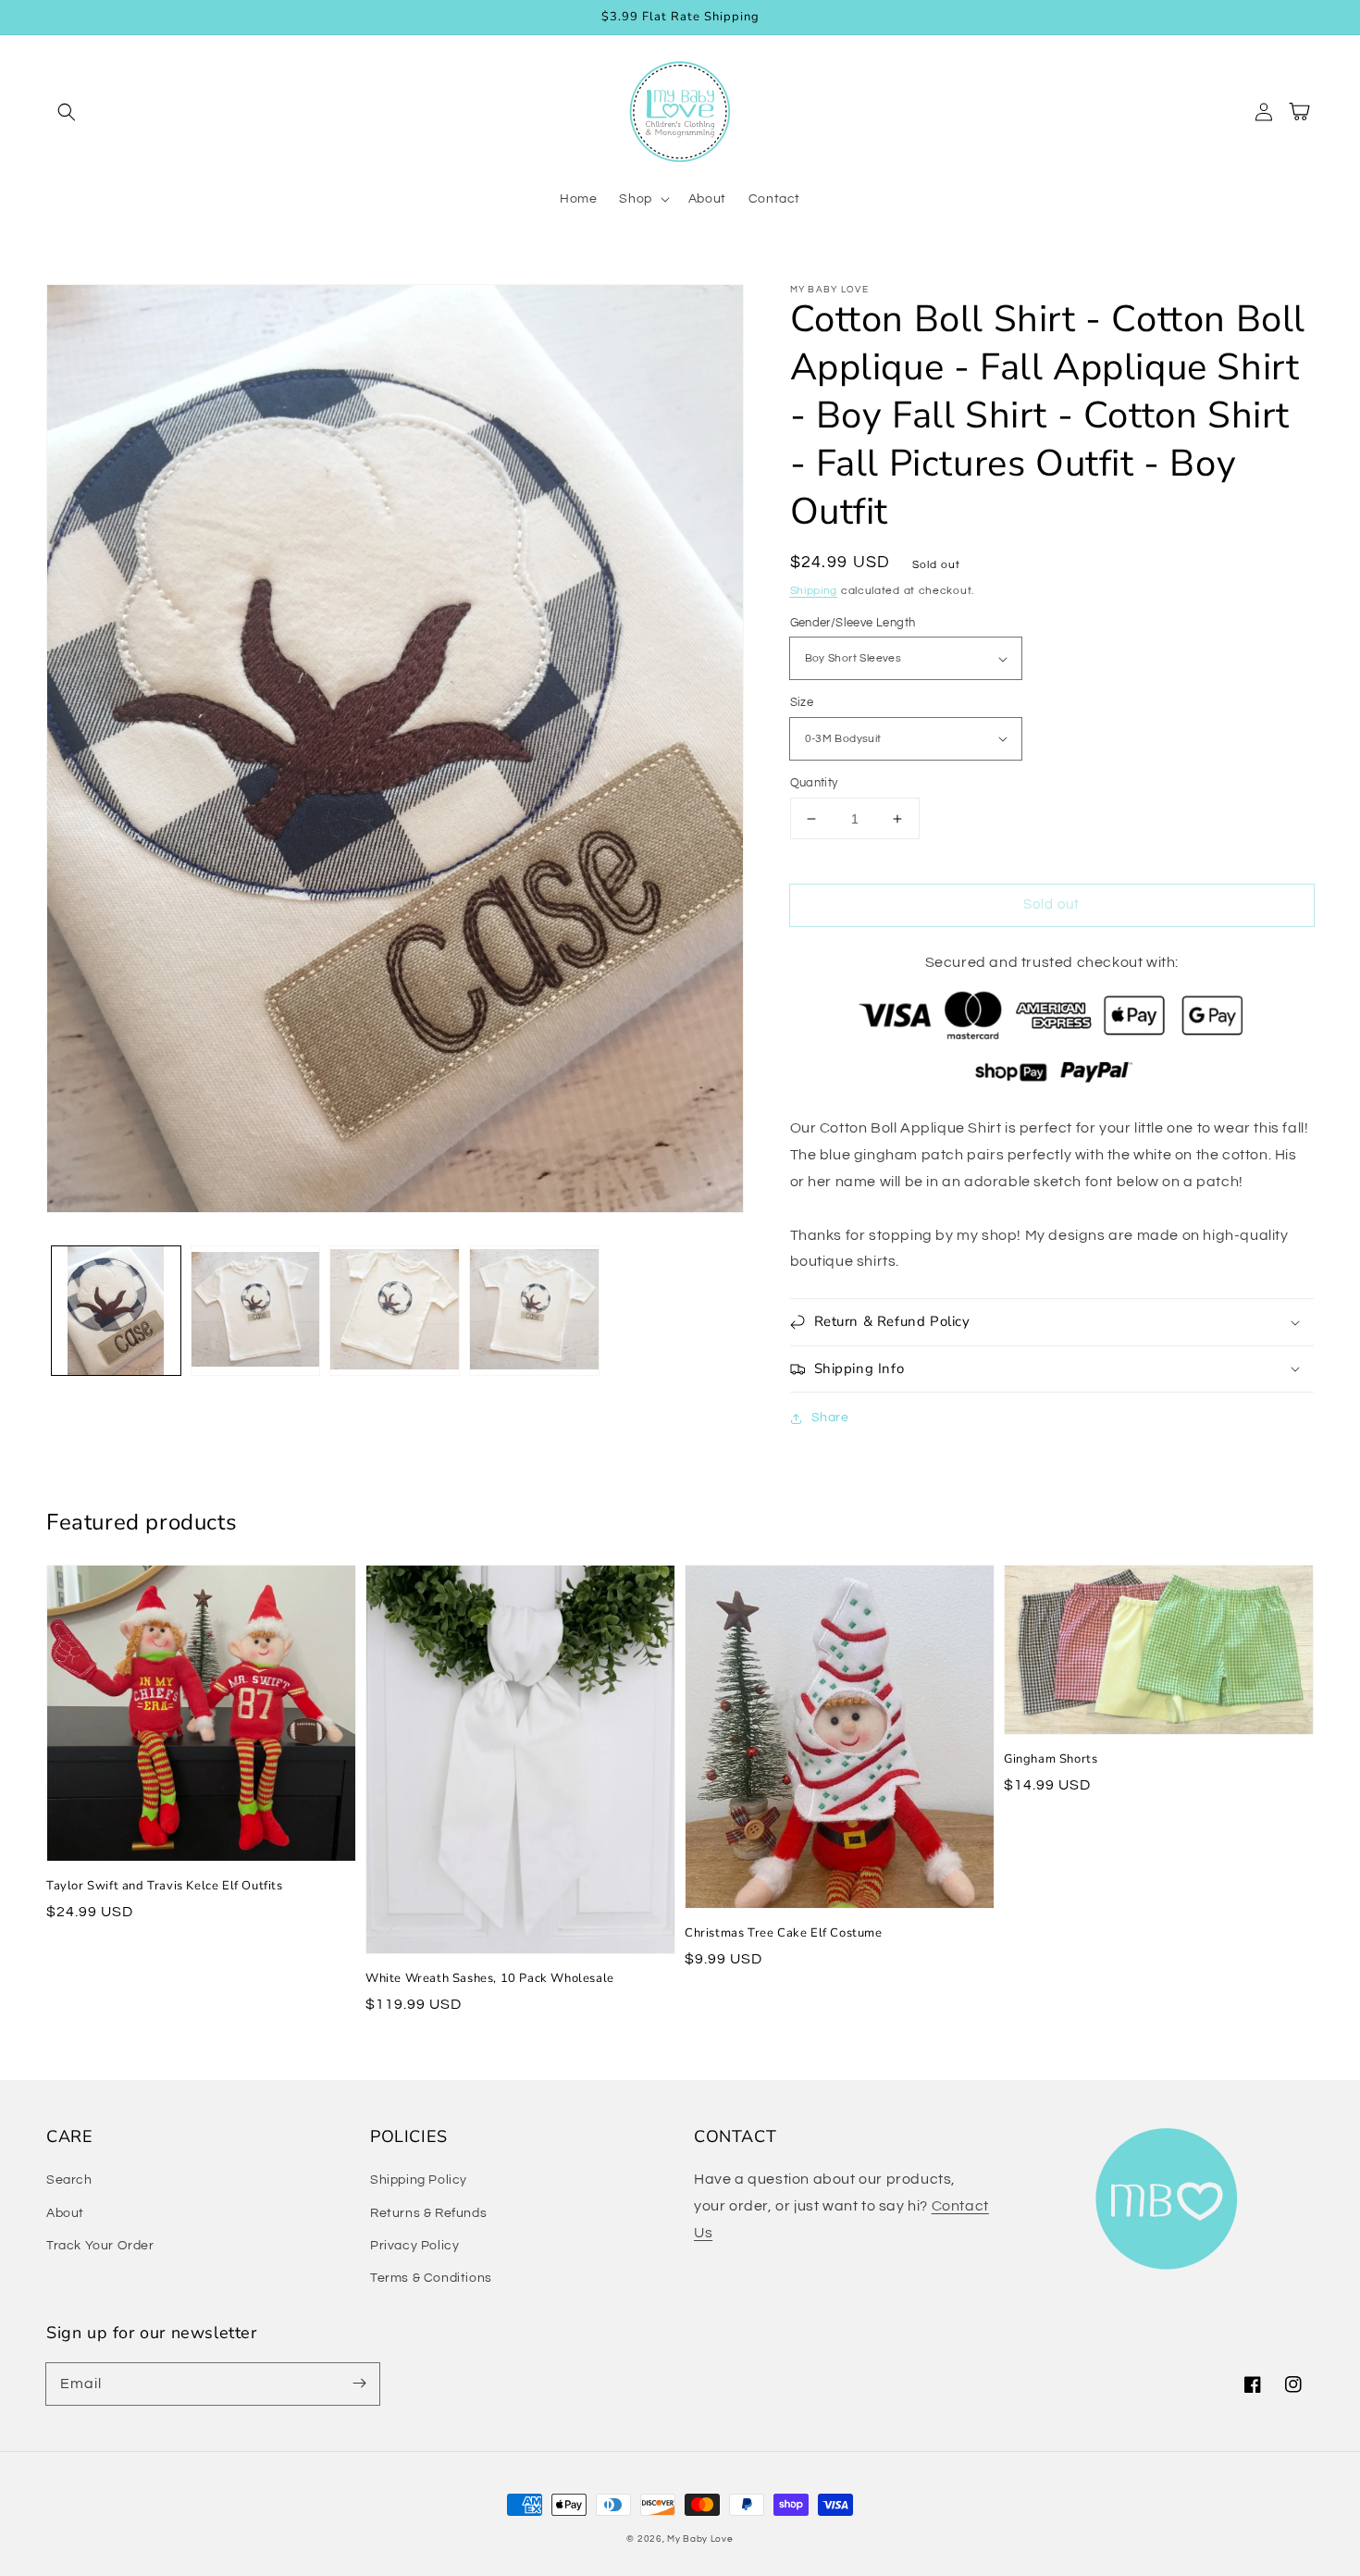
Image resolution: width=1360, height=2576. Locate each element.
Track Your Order (100, 2246)
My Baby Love (700, 2539)
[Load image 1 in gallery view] (116, 1311)
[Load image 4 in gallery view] (534, 1311)
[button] (67, 112)
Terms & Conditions (431, 2278)
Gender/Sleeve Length (853, 623)
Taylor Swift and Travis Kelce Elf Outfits (165, 1886)
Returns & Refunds (428, 2213)
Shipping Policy (419, 2180)
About (65, 2213)
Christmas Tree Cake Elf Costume (784, 1933)
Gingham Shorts (1051, 1759)
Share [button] (830, 1418)
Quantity (814, 783)
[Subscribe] (359, 2384)
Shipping (814, 591)
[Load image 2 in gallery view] (256, 1311)
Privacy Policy (414, 2246)
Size (802, 702)
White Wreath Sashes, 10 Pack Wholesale (490, 1978)
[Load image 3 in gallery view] (395, 1311)
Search (69, 2180)
